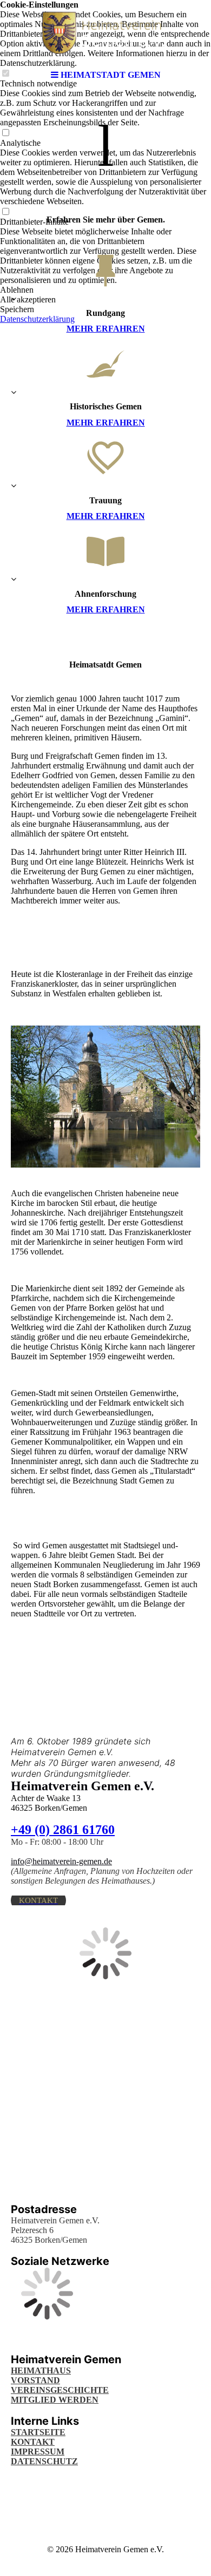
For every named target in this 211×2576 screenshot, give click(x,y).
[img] (105, 32)
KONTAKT (33, 2442)
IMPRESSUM (38, 2452)
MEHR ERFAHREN (106, 329)
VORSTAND (35, 2380)
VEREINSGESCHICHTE (60, 2390)
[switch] (5, 133)
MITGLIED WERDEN (55, 2400)
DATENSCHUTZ (44, 2461)
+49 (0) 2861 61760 (63, 1830)
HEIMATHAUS (41, 2371)
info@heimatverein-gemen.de (61, 1861)
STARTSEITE (38, 2432)
